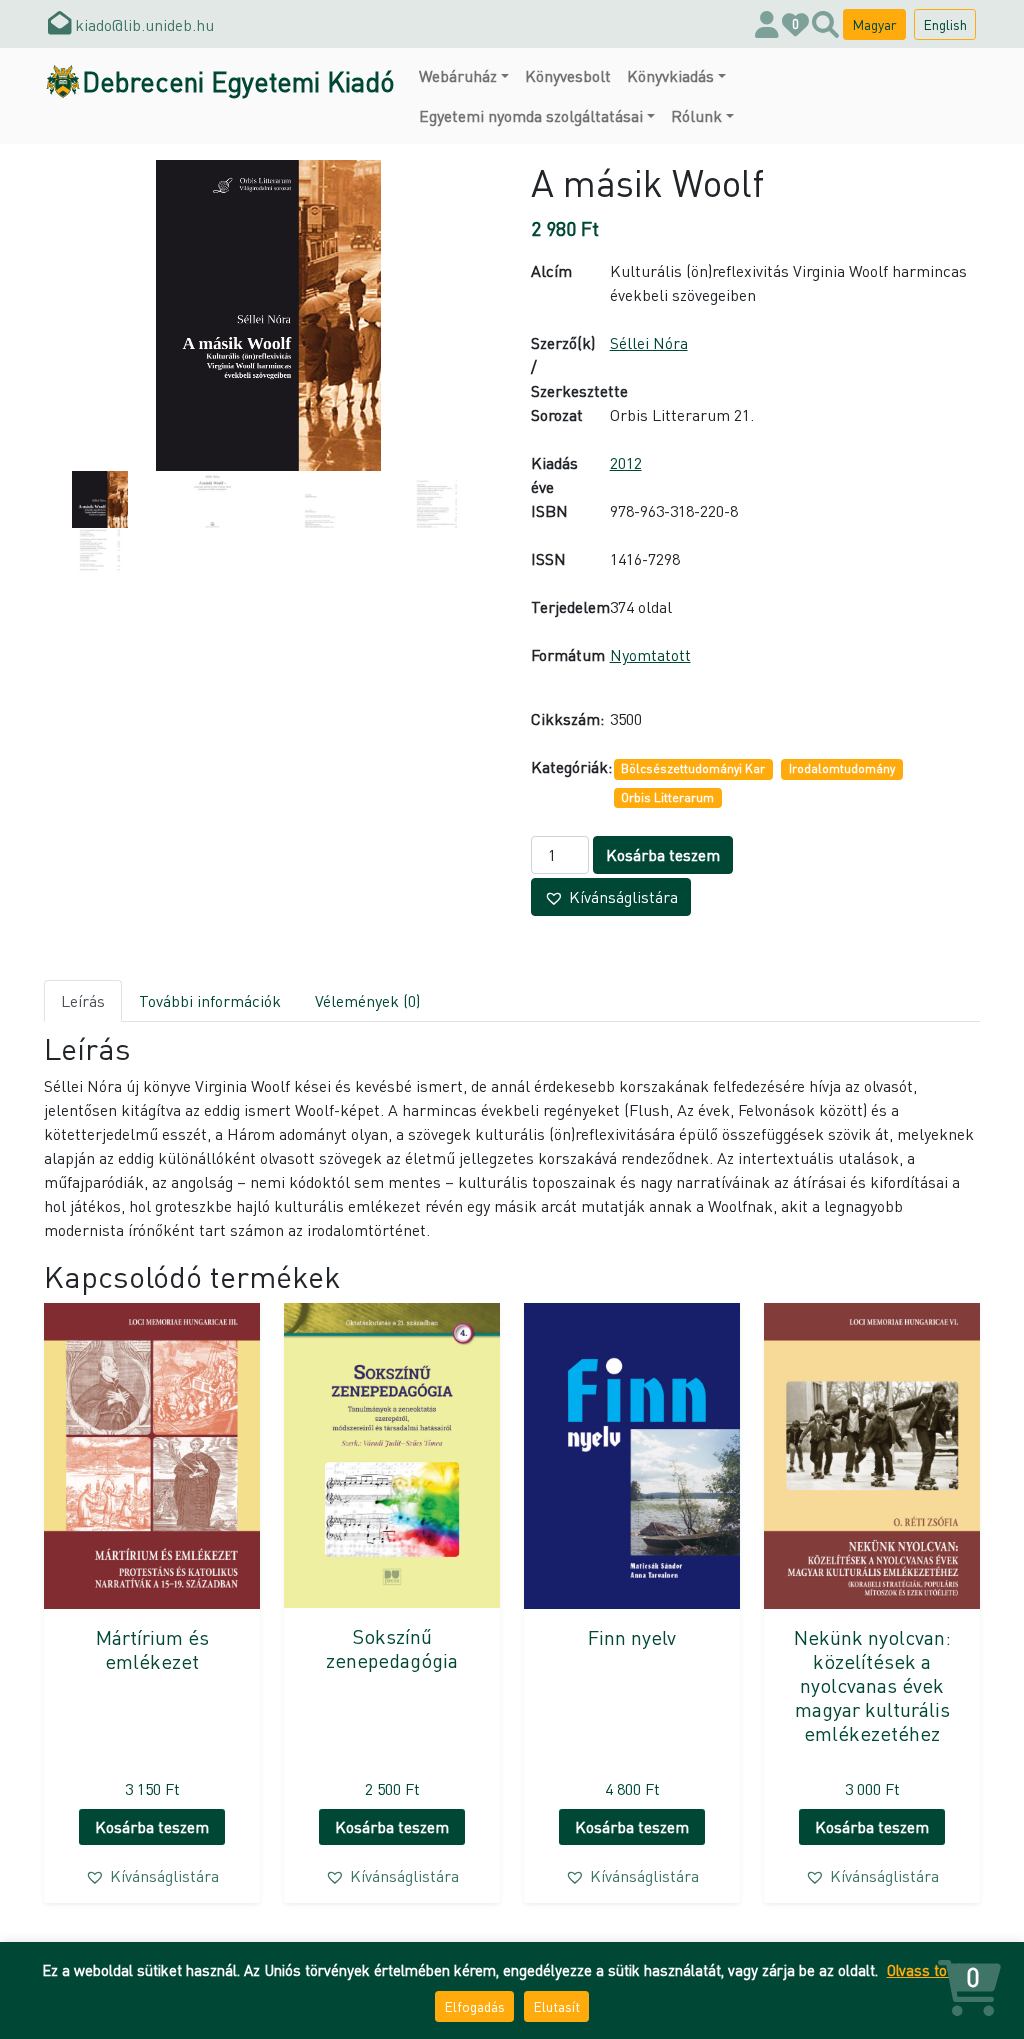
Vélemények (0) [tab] (367, 1000)
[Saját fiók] (767, 24)
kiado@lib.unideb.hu (142, 24)
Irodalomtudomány (842, 768)
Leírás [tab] (83, 1000)
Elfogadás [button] (474, 2006)
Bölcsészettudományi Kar (693, 768)
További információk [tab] (210, 1000)
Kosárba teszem (663, 854)
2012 (626, 462)
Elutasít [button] (556, 2006)
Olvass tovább (932, 1970)
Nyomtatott (650, 654)
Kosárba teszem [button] (152, 1826)
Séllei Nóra (649, 342)
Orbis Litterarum (667, 797)
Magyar (874, 24)
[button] (611, 897)
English (945, 24)
